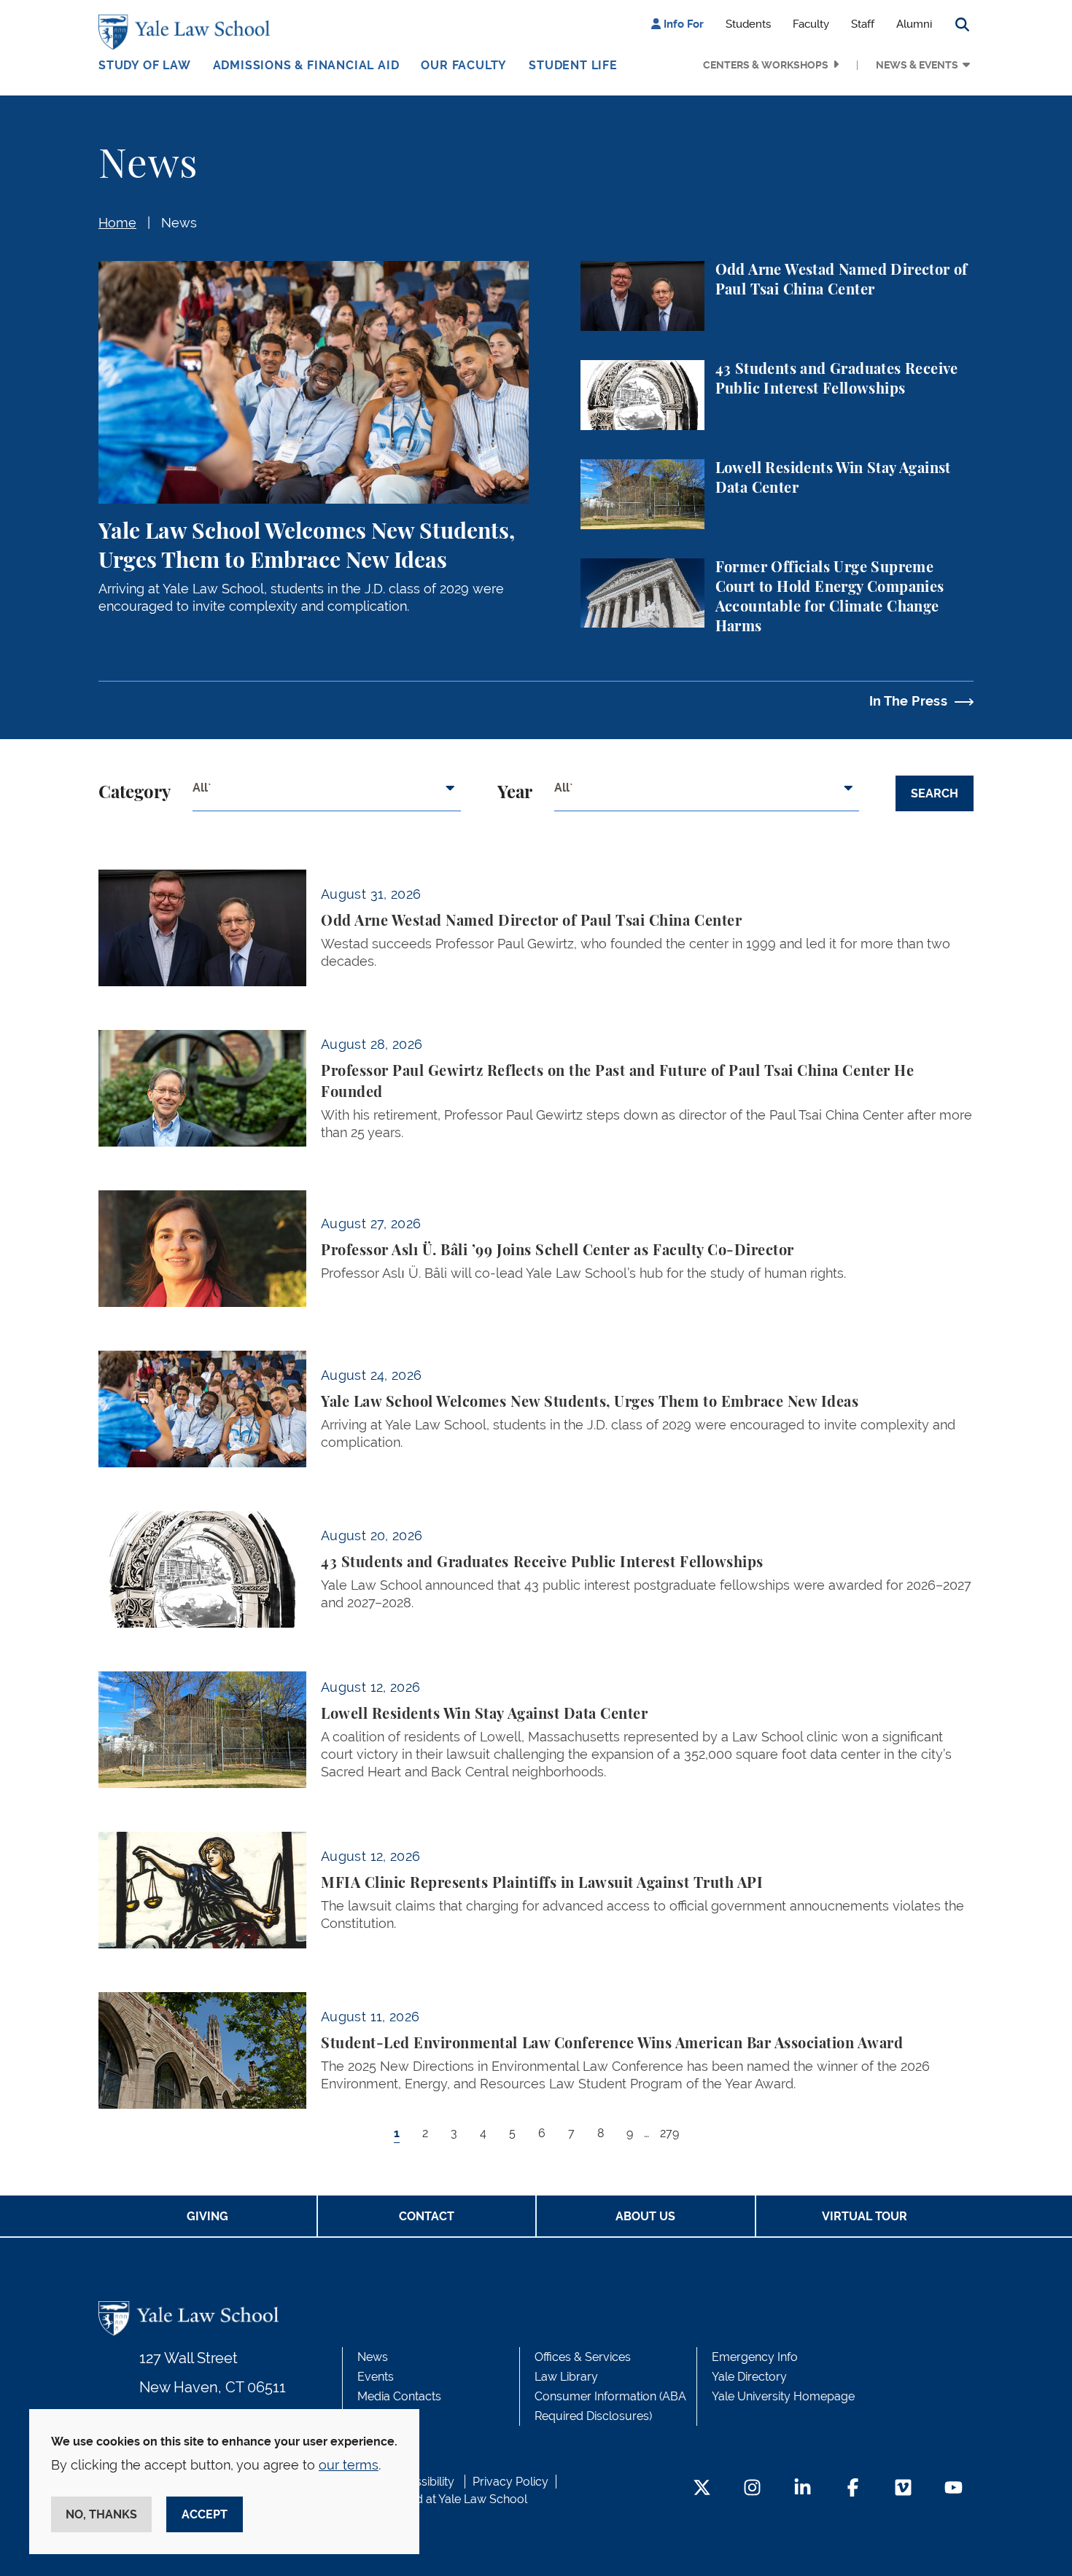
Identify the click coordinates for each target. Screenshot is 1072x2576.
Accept (205, 2514)
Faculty (811, 24)
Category (135, 793)
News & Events (917, 65)
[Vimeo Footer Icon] (903, 2489)
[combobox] (327, 794)
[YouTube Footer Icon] (953, 2489)
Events (376, 2377)
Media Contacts (399, 2396)
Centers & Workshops (766, 65)
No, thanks (101, 2514)
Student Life (573, 65)
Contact (427, 2216)
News (179, 223)
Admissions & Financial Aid (306, 65)
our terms (349, 2465)
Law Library (566, 2377)
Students (748, 24)
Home (117, 223)
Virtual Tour (865, 2216)
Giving (207, 2216)
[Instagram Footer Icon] (752, 2489)
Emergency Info (755, 2357)
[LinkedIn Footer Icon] (803, 2489)
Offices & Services (583, 2357)
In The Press (908, 701)
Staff (863, 24)
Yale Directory (749, 2377)
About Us (645, 2216)
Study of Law (145, 65)
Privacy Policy (510, 2482)
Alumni (914, 24)
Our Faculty (464, 65)
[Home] (188, 32)
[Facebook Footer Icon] (853, 2489)
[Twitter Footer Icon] (702, 2489)
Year (515, 793)
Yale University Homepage (783, 2396)
